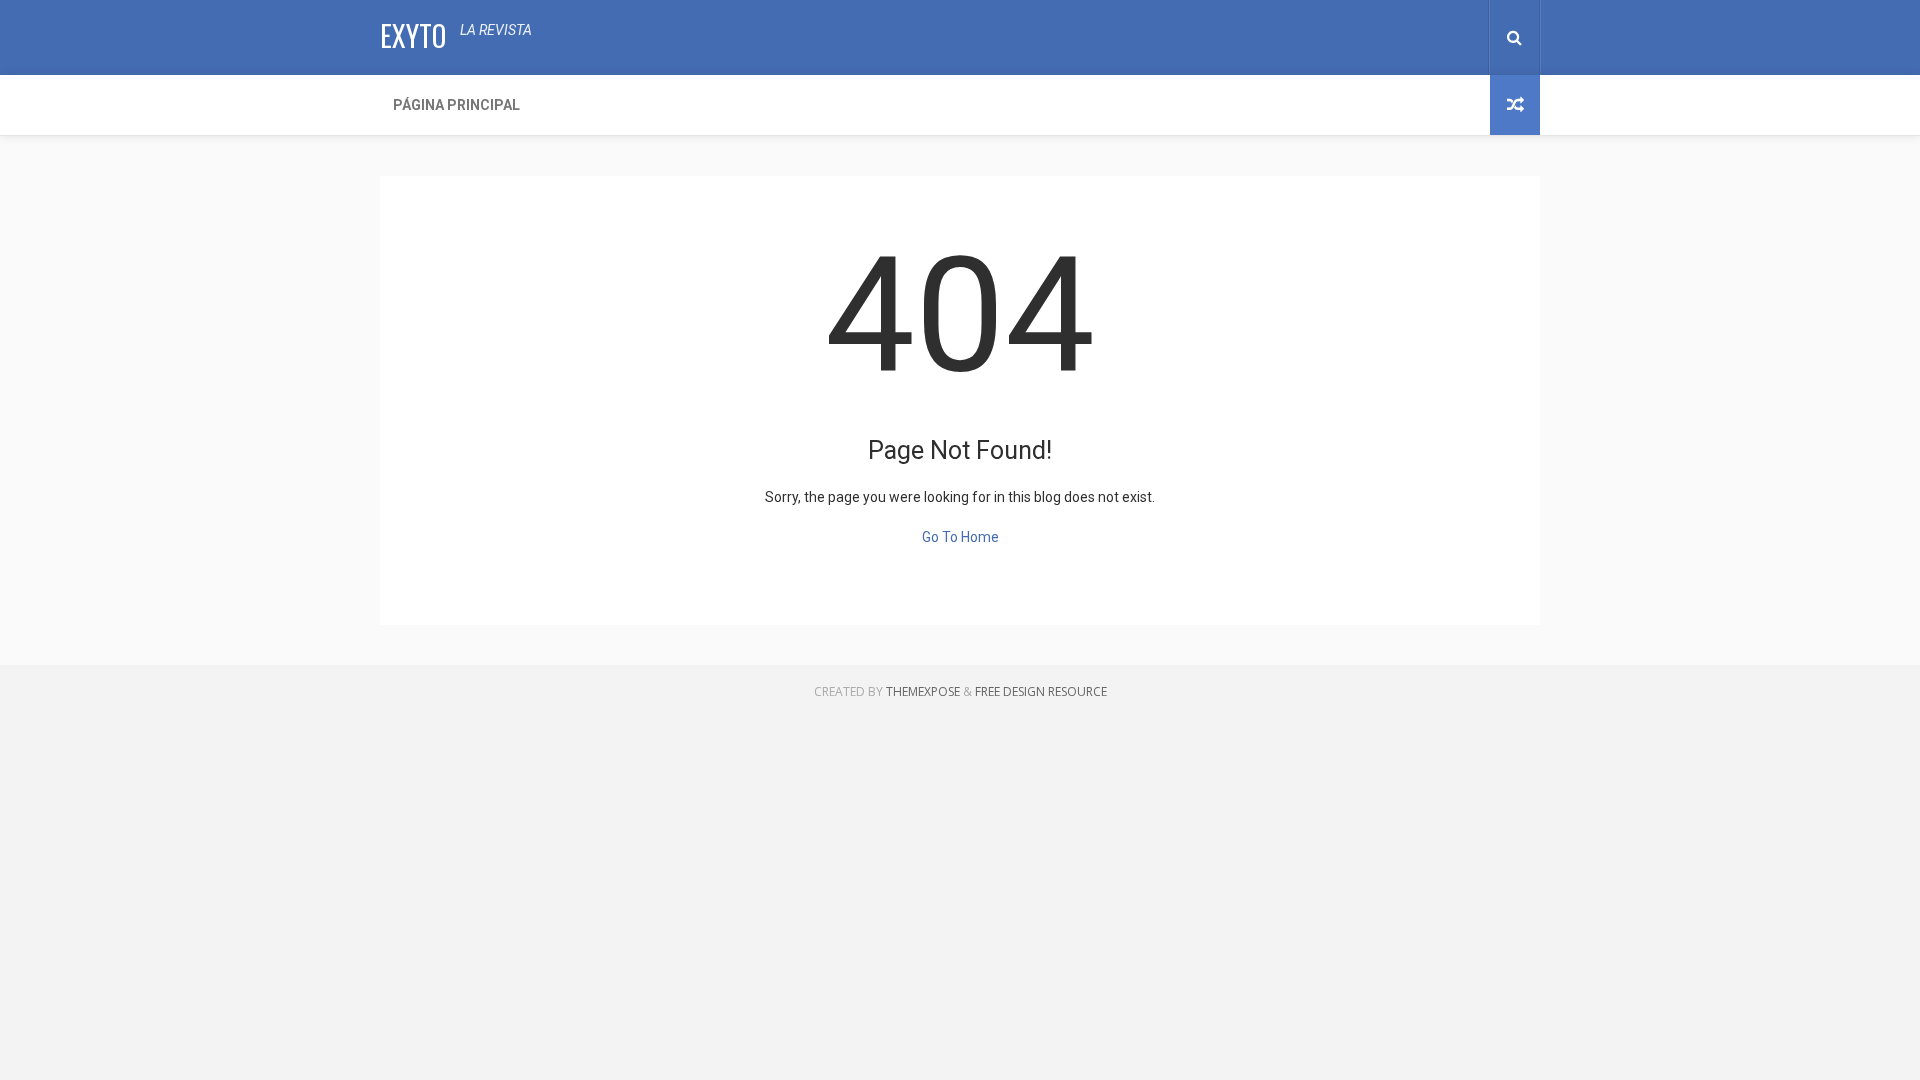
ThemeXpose (923, 691)
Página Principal (456, 105)
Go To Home (960, 537)
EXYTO (413, 35)
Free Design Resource (1041, 691)
